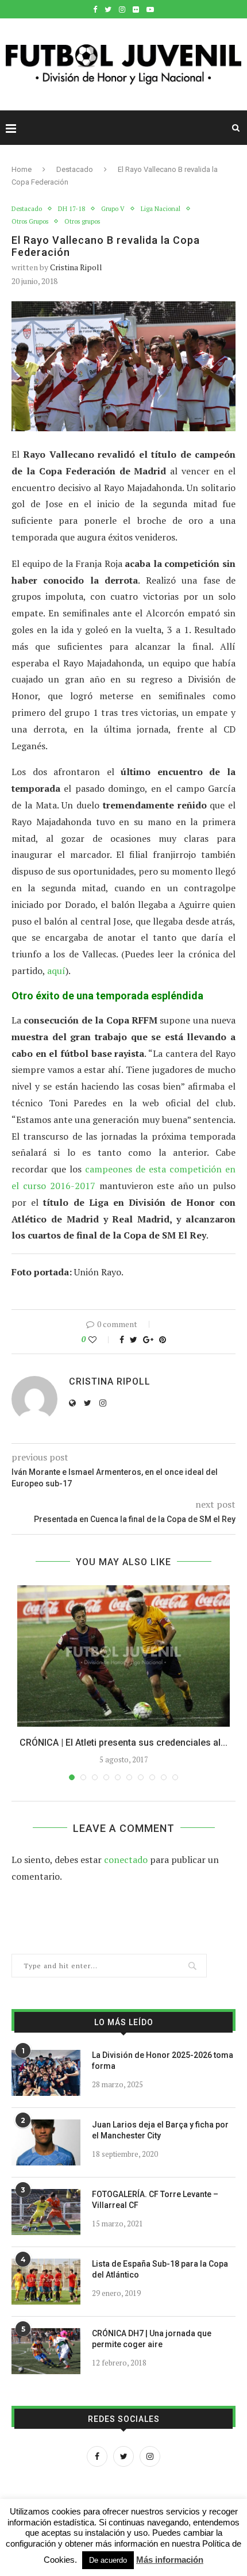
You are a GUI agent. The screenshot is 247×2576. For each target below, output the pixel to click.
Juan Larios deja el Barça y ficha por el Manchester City (160, 2130)
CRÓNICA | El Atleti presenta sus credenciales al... (123, 1743)
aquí (56, 971)
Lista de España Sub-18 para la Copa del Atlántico (160, 2270)
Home (22, 169)
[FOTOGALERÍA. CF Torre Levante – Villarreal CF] (46, 2212)
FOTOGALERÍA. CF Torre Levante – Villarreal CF (155, 2200)
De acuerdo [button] (108, 2560)
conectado (126, 1860)
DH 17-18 (72, 209)
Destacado (75, 169)
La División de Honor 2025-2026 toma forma (163, 2061)
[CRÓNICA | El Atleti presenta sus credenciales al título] (123, 1656)
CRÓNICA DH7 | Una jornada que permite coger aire (152, 2339)
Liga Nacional (161, 209)
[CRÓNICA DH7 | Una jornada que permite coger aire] (46, 2351)
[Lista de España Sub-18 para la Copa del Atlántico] (46, 2282)
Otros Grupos (30, 222)
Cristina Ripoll (76, 267)
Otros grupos (82, 222)
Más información (170, 2560)
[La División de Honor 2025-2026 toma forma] (46, 2073)
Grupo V (113, 209)
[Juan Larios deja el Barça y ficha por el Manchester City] (46, 2142)
